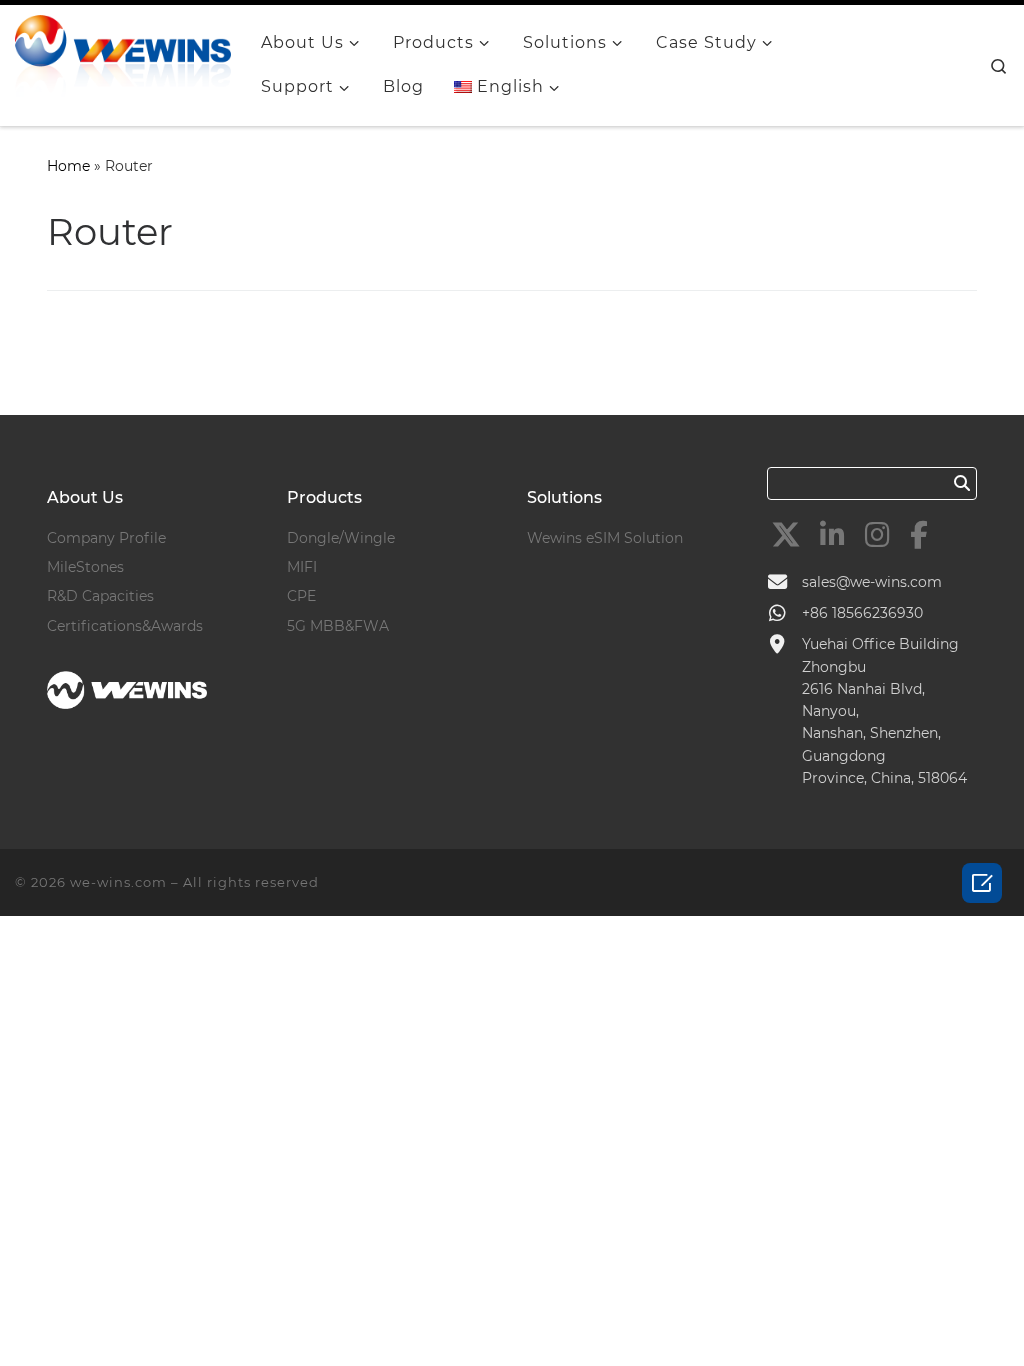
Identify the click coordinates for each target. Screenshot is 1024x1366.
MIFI (302, 567)
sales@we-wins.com (872, 582)
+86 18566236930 (862, 613)
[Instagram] (877, 535)
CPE (301, 596)
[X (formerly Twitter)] (786, 535)
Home (68, 166)
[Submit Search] (962, 483)
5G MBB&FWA (338, 626)
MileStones (85, 567)
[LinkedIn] (832, 535)
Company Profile (106, 538)
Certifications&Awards (125, 626)
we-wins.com (118, 882)
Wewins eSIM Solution (605, 538)
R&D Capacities (100, 596)
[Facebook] (919, 535)
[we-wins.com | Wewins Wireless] (123, 62)
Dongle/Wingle (341, 538)
